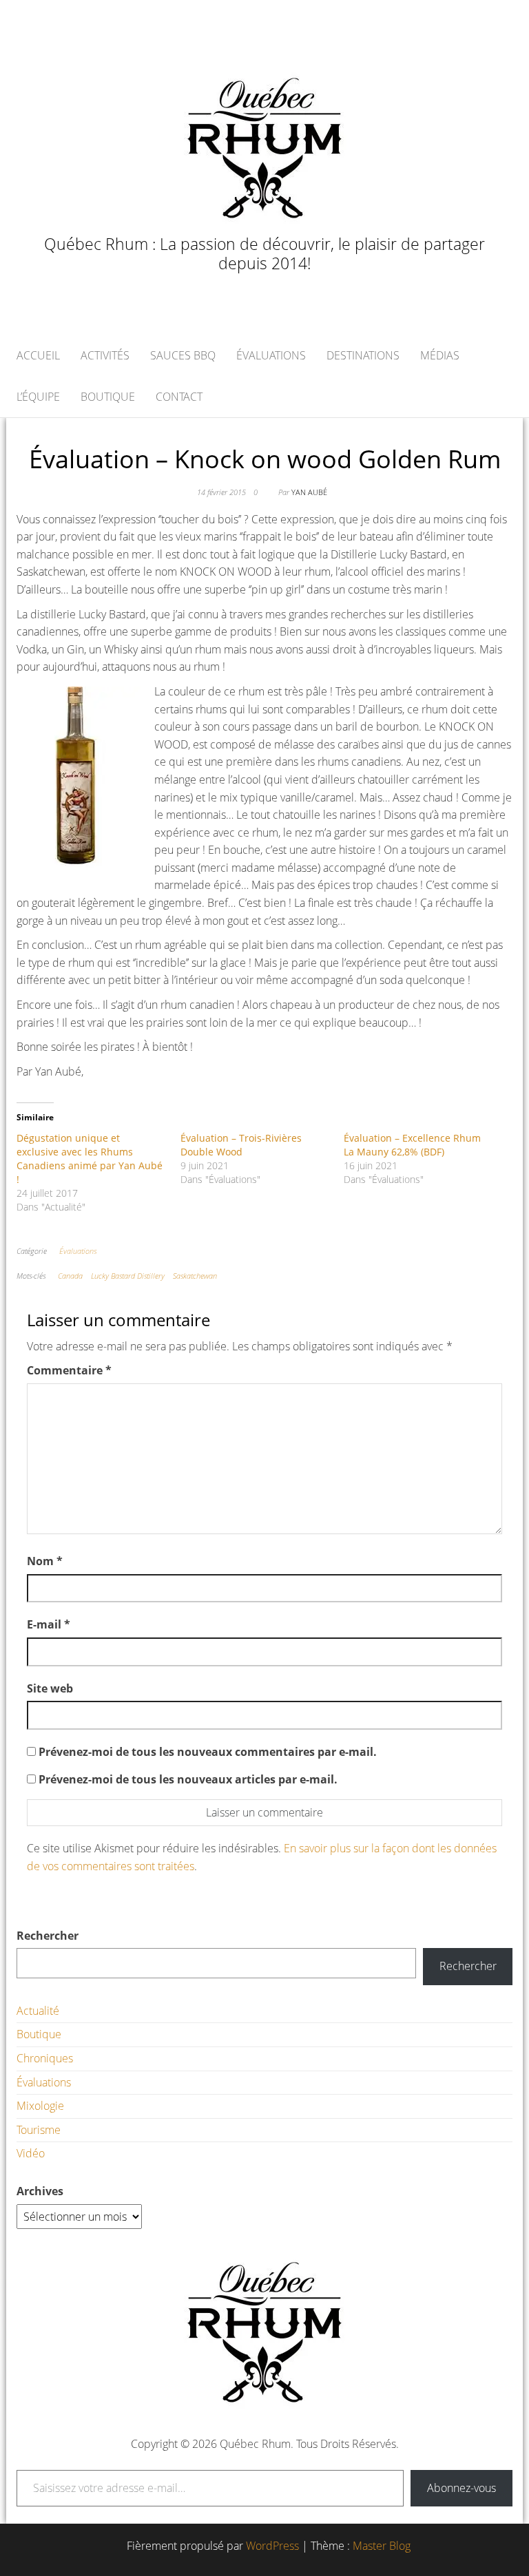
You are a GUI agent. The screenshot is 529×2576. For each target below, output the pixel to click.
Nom (45, 1561)
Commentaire (69, 1370)
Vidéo (31, 2153)
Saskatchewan (195, 1276)
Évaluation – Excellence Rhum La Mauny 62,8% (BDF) (412, 1145)
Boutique (108, 397)
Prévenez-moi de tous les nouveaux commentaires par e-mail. (208, 1752)
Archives (40, 2191)
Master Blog (382, 2546)
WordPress (272, 2546)
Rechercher (48, 1936)
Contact (179, 397)
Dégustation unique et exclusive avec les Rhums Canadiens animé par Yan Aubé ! (90, 1159)
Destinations (363, 355)
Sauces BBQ (183, 355)
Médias (440, 355)
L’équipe (38, 397)
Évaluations (271, 355)
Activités (105, 355)
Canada (70, 1276)
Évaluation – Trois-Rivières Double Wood (241, 1145)
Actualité (38, 2011)
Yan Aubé (309, 492)
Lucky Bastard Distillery (128, 1276)
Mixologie (40, 2106)
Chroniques (45, 2058)
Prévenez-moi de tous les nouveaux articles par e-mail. (188, 1779)
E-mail (49, 1624)
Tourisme (39, 2130)
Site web (50, 1688)
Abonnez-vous (461, 2488)
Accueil (38, 355)
